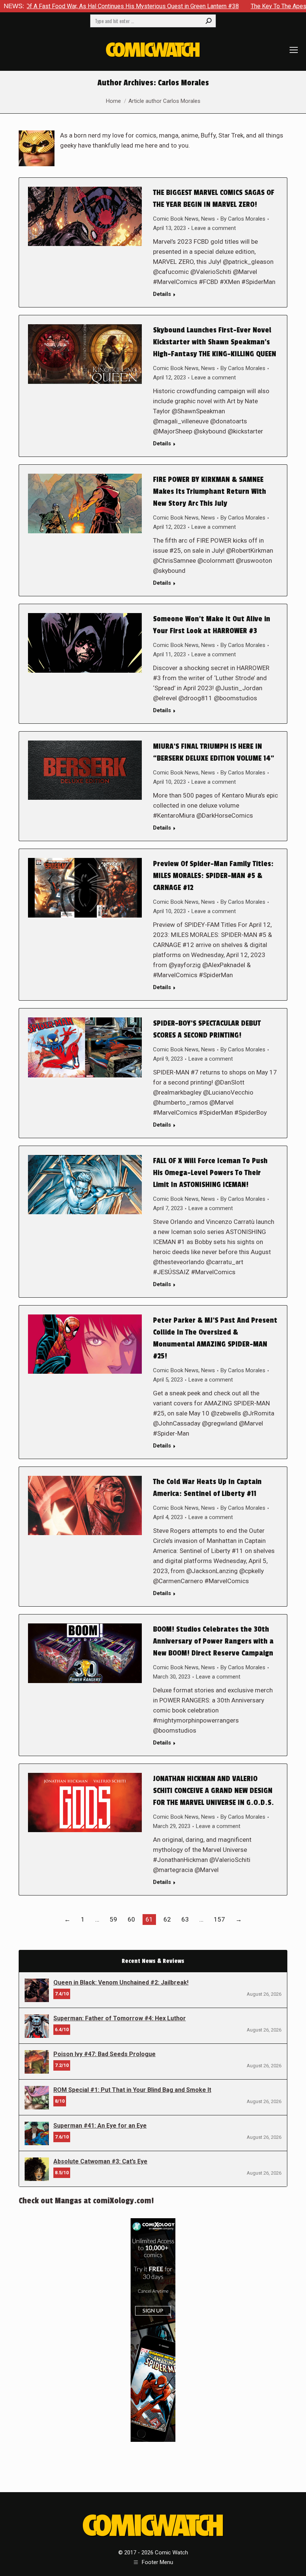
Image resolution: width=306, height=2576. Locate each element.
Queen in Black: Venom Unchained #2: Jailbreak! (121, 1982)
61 (149, 1919)
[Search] (209, 21)
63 (185, 1919)
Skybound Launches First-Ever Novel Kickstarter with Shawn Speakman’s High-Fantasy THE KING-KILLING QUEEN (215, 342)
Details (162, 294)
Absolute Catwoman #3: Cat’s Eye (100, 2161)
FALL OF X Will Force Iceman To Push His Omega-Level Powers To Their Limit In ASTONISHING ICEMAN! (210, 1173)
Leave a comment (214, 228)
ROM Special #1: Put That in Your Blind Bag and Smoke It (132, 2090)
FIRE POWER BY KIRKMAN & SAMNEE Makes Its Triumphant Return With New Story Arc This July (210, 492)
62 (167, 1919)
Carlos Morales (183, 83)
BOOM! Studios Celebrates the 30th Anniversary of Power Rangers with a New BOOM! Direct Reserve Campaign (213, 1641)
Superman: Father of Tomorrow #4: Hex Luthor (120, 2018)
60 (131, 1919)
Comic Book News (176, 219)
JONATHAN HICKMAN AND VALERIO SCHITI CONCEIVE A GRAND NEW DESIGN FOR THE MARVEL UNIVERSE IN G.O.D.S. (213, 1791)
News (208, 219)
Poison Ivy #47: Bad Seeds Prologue (104, 2054)
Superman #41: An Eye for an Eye (100, 2126)
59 (113, 1919)
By (243, 219)
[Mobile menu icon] (294, 50)
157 (219, 1919)
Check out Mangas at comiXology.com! (86, 2201)
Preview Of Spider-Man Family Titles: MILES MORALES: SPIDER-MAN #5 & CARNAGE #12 (213, 876)
